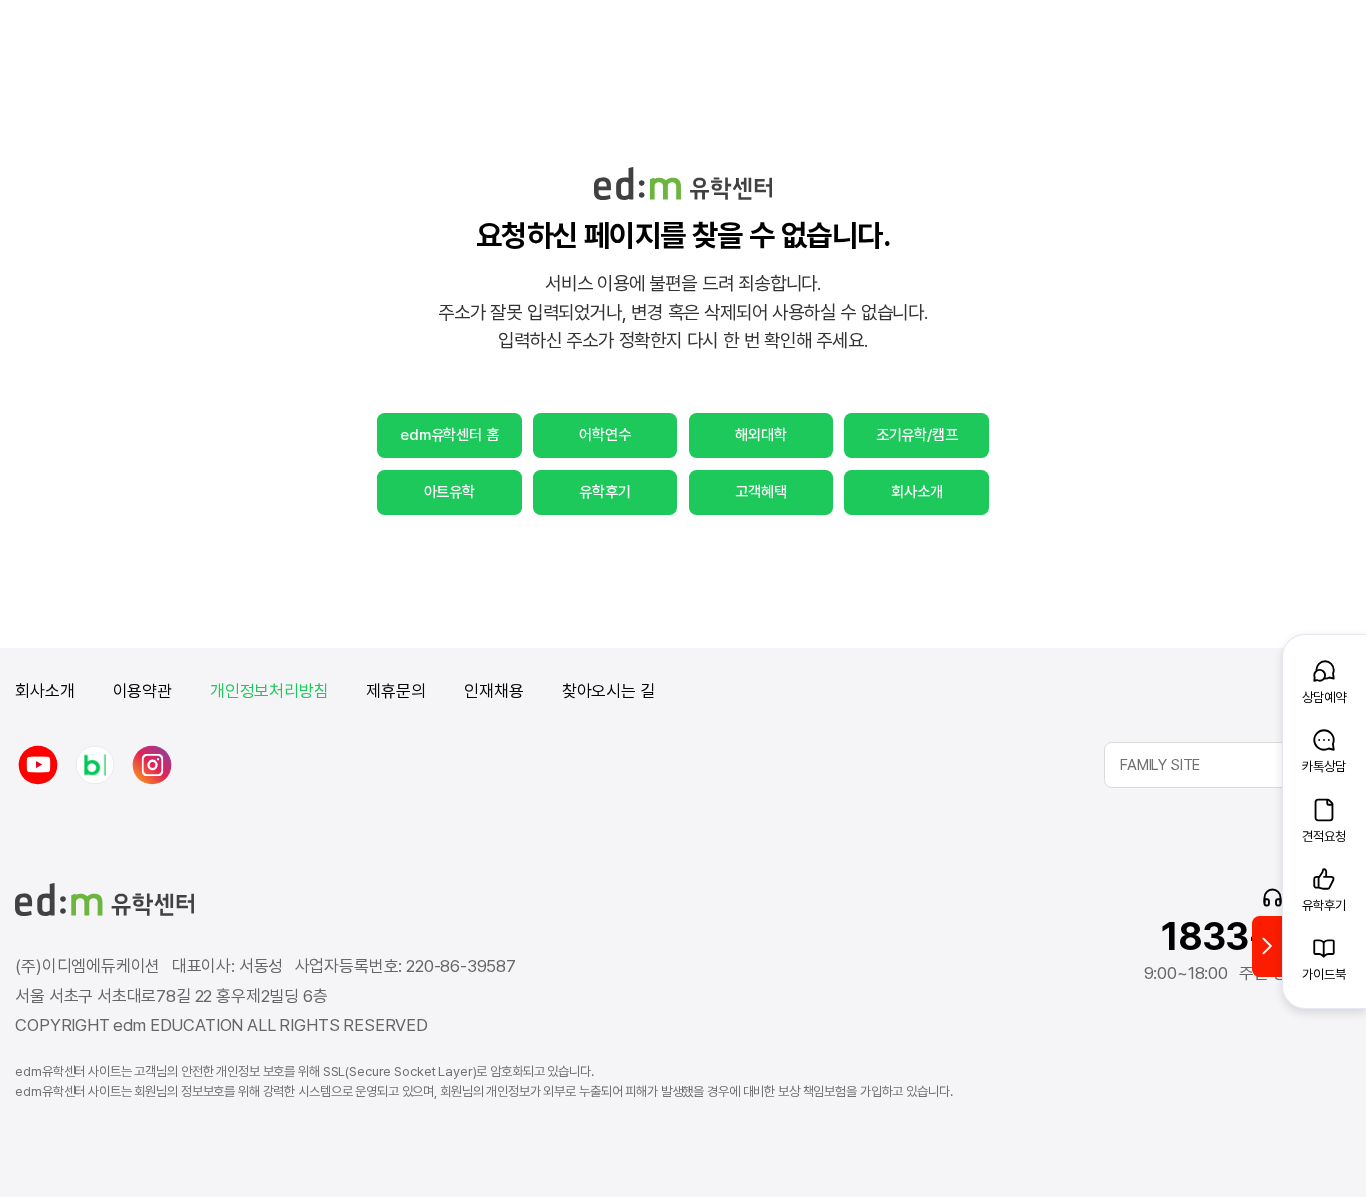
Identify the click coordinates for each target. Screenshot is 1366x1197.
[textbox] (1227, 765)
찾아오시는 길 (608, 691)
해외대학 (760, 435)
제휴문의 (396, 691)
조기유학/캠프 (917, 435)
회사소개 (916, 492)
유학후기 (604, 492)
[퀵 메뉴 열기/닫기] (1267, 946)
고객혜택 (760, 492)
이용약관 (142, 691)
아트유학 (449, 492)
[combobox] (1227, 765)
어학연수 (604, 435)
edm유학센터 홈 (449, 435)
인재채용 (493, 691)
